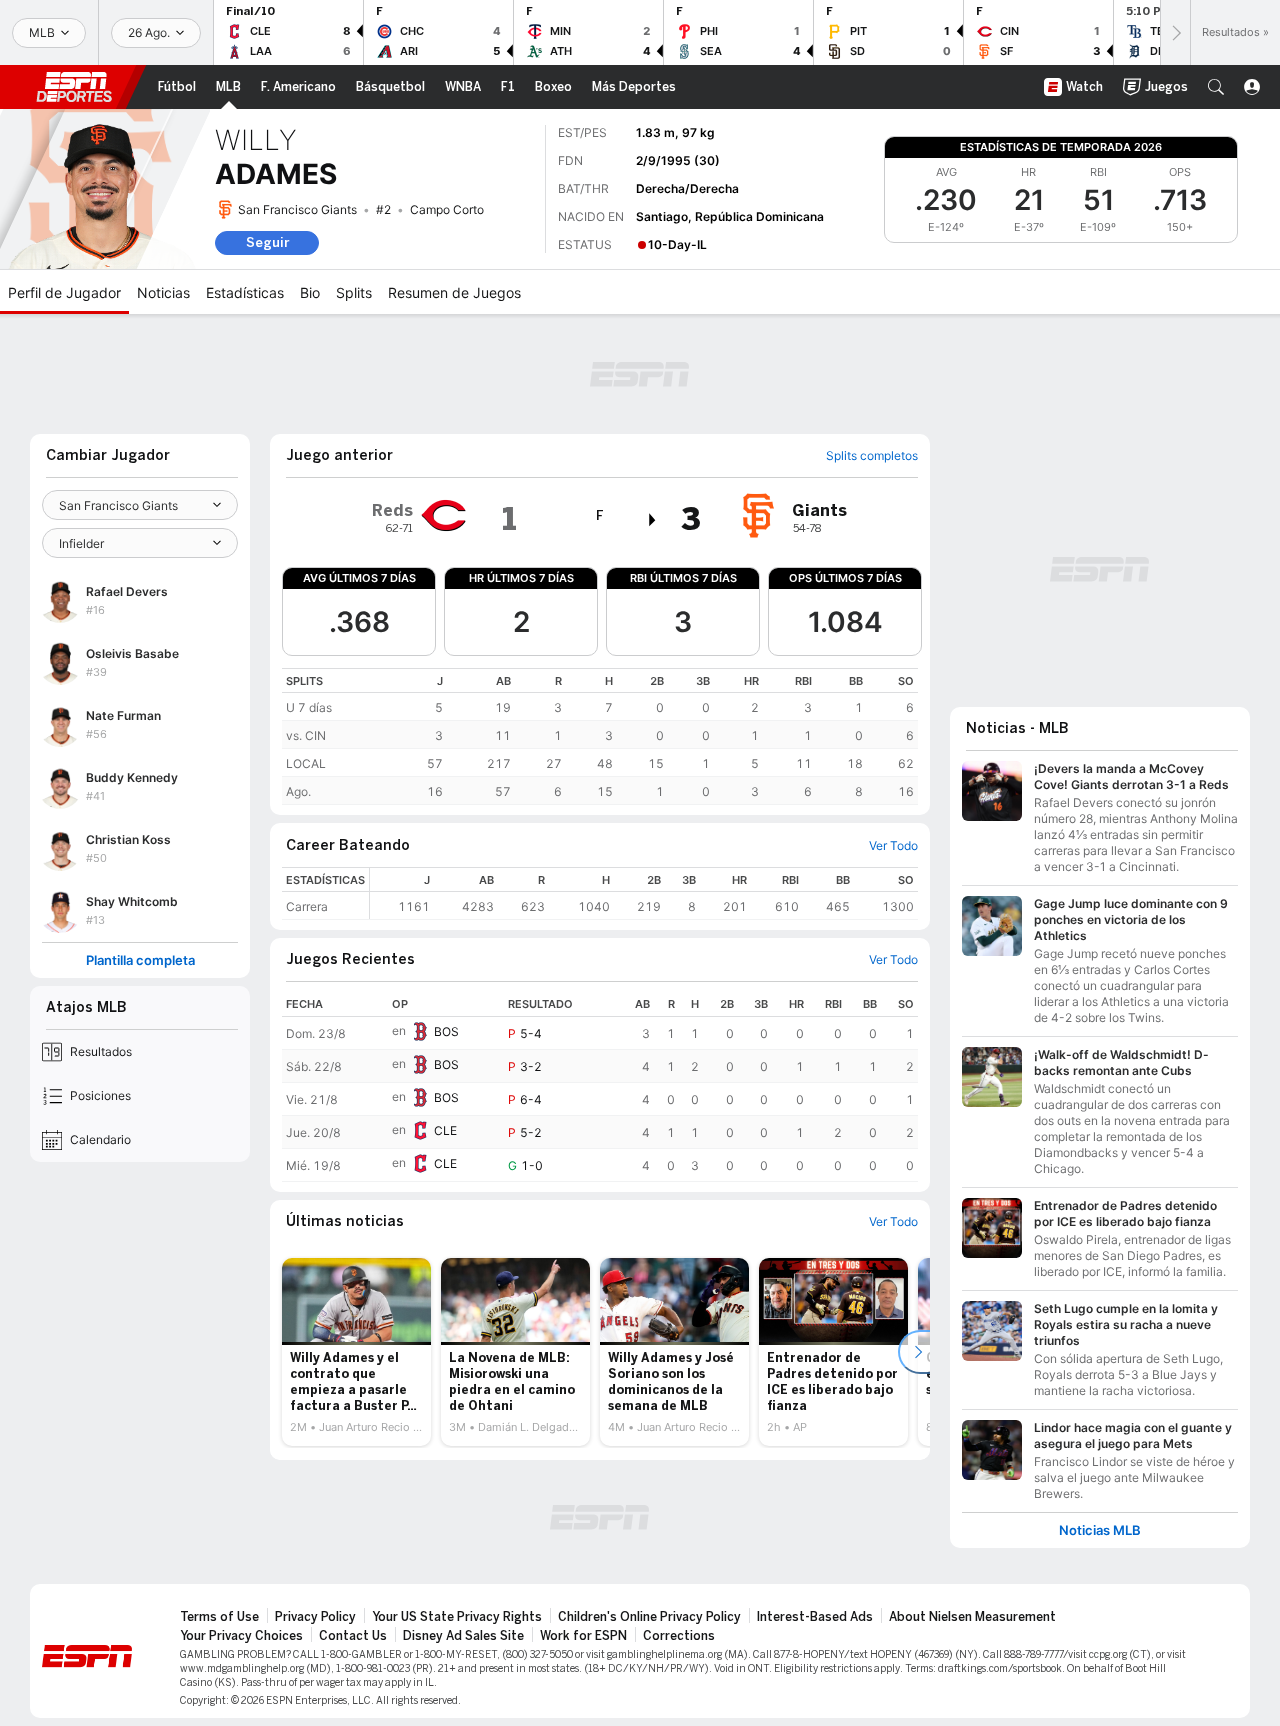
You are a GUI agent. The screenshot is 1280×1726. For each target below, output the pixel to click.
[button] (1216, 87)
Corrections (679, 1636)
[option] (356, 1352)
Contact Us (353, 1636)
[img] (653, 520)
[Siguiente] (1175, 32)
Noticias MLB (1100, 1530)
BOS (446, 1031)
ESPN (74, 87)
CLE (445, 1130)
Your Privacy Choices (241, 1636)
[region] (600, 736)
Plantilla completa (140, 960)
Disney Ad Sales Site (463, 1636)
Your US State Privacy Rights (457, 1617)
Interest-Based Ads (815, 1617)
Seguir (267, 242)
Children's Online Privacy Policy (649, 1617)
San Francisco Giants (297, 209)
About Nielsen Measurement (972, 1617)
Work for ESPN (583, 1636)
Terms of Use (219, 1617)
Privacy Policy (315, 1617)
